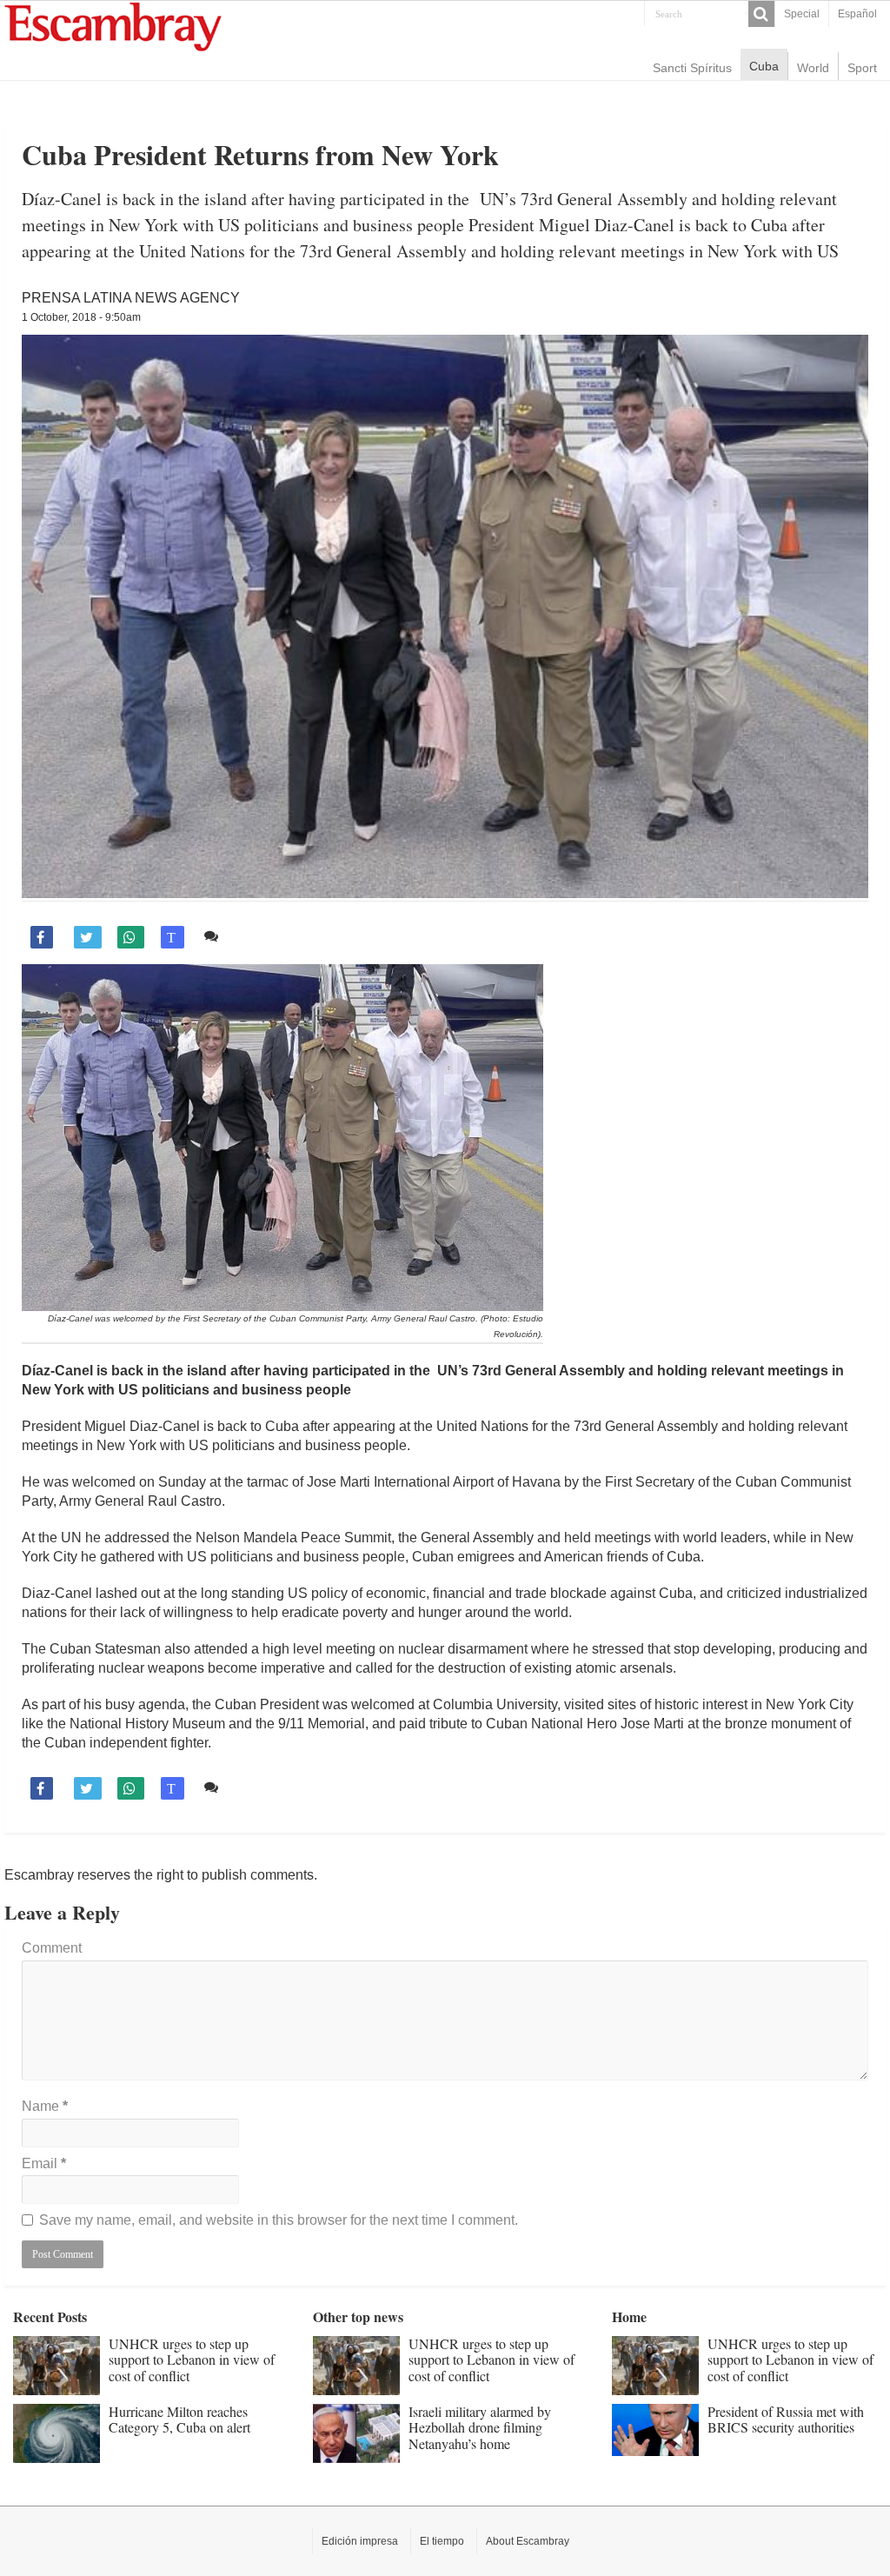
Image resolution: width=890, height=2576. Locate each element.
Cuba (764, 66)
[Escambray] (113, 26)
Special (802, 14)
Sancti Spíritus (692, 68)
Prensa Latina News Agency (131, 298)
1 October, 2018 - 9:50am (81, 317)
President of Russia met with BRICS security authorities (786, 2419)
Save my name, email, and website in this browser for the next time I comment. (279, 2220)
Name (45, 2106)
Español (857, 14)
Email (44, 2163)
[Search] (761, 14)
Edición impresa (360, 2541)
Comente (252, 936)
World (813, 68)
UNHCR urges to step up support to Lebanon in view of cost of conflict (192, 2360)
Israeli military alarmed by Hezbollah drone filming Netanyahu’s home (480, 2427)
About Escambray (528, 2541)
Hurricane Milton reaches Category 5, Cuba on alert (179, 2419)
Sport (862, 68)
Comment (52, 1948)
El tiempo (442, 2541)
